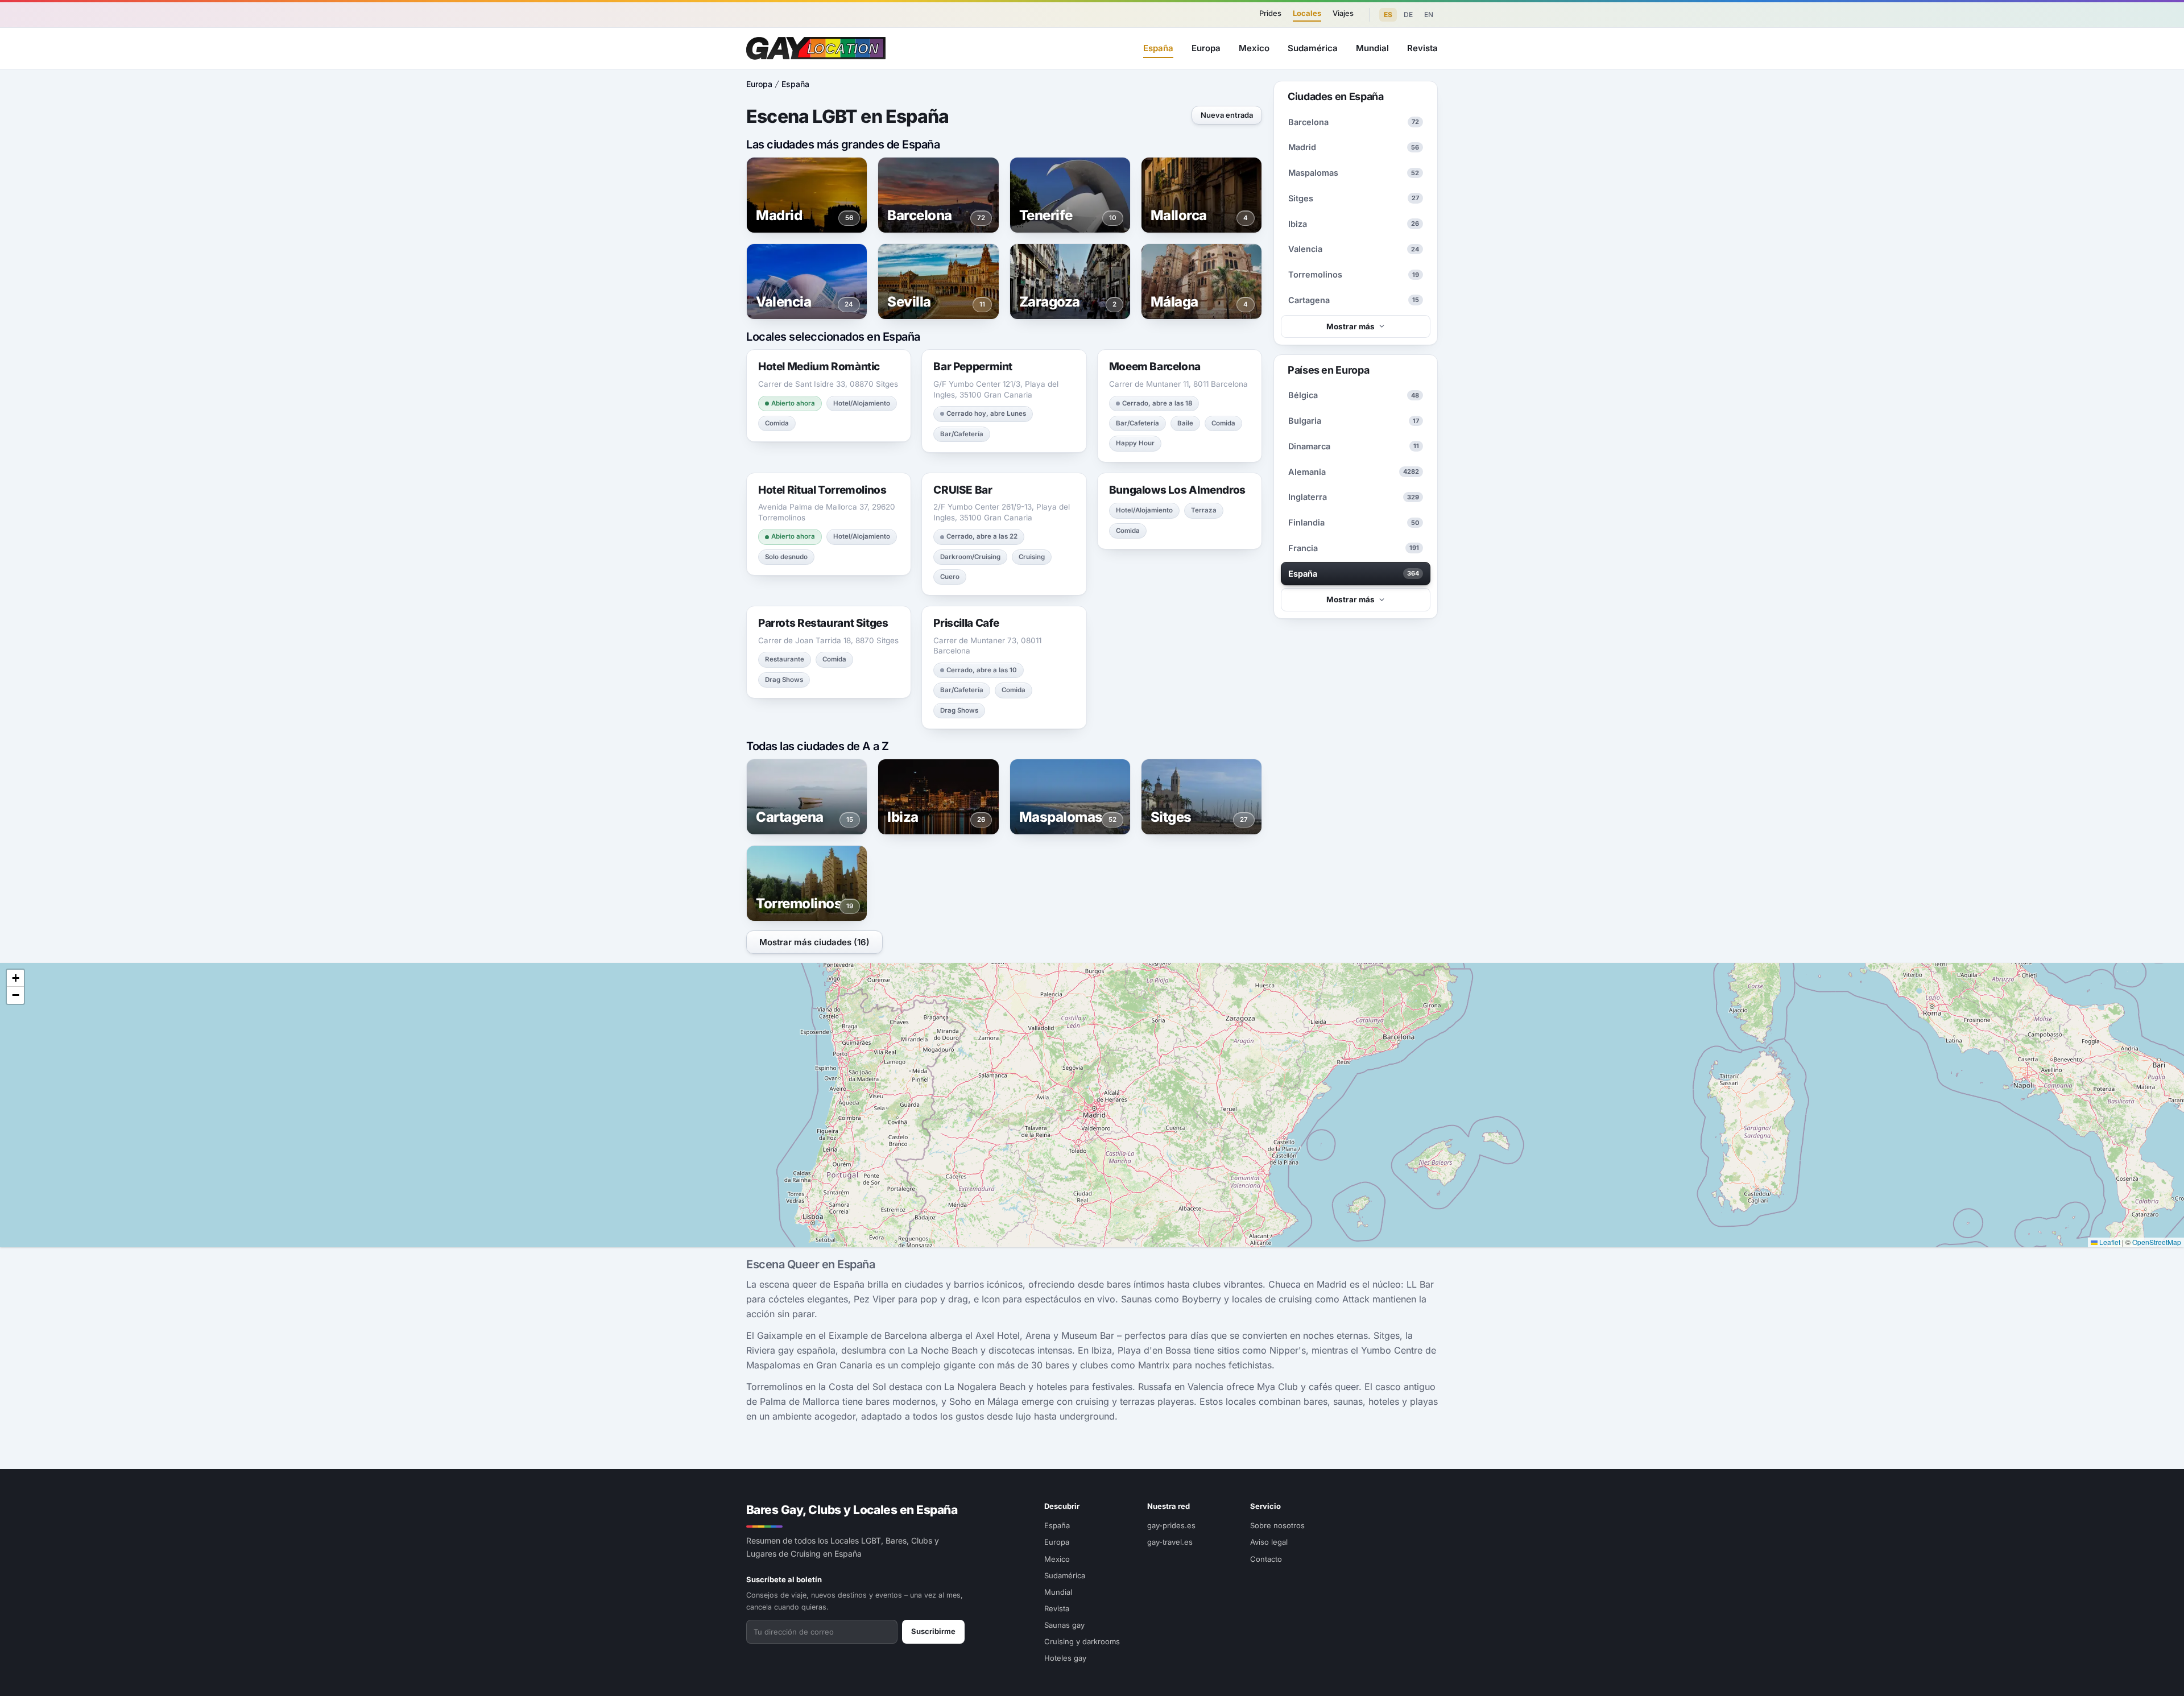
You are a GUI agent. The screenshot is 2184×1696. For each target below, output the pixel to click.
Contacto (1266, 1559)
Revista (1422, 48)
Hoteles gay (1065, 1658)
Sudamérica (1313, 48)
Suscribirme (933, 1631)
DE (1408, 15)
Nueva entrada (1227, 115)
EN (1429, 15)
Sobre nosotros (1277, 1525)
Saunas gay (1064, 1625)
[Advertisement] (2125, 848)
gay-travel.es (1170, 1542)
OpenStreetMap (2157, 1242)
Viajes (1343, 13)
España (1158, 48)
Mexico (1254, 48)
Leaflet (2109, 1242)
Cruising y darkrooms (1082, 1641)
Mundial (1372, 48)
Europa (1206, 48)
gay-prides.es (1171, 1525)
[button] (15, 978)
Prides (1270, 13)
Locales (1307, 13)
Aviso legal (1269, 1542)
